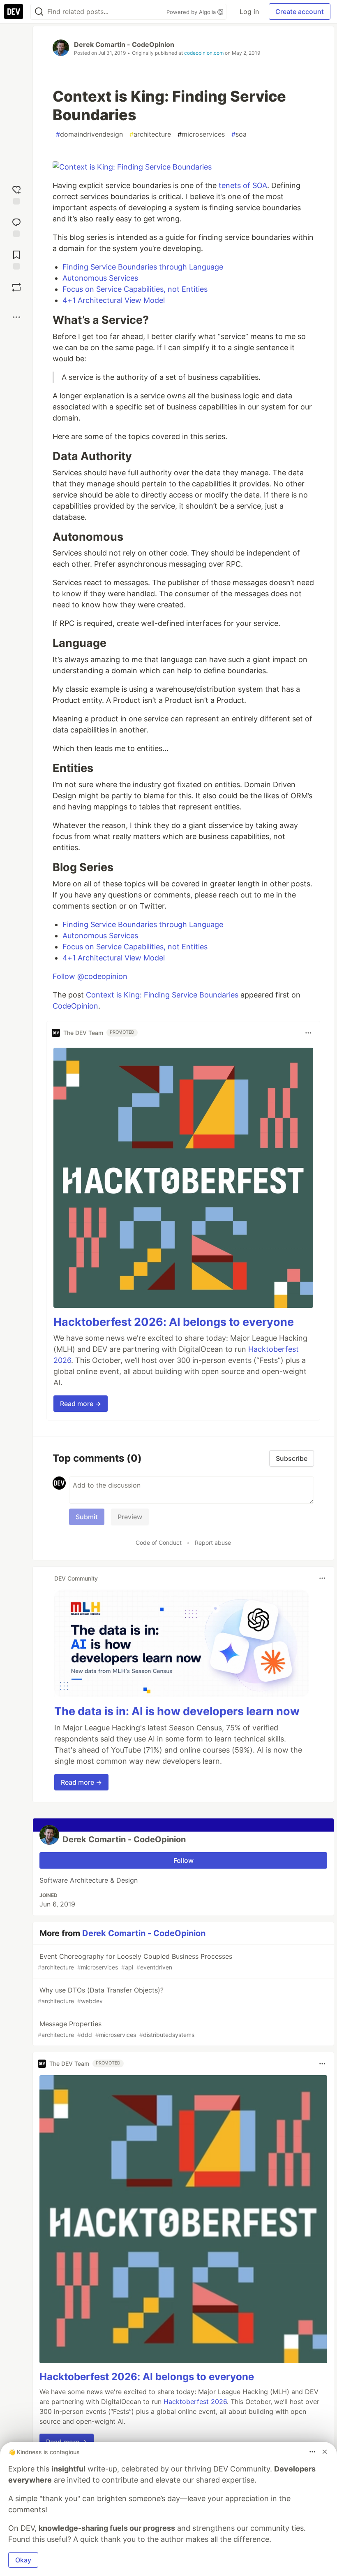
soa (239, 134)
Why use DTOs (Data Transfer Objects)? (101, 1995)
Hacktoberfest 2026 (195, 2402)
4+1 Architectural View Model (114, 300)
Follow (184, 1860)
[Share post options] (16, 317)
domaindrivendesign (89, 134)
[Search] (39, 12)
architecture (150, 134)
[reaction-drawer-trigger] (16, 194)
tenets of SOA (243, 185)
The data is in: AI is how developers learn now (177, 1711)
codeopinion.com (204, 53)
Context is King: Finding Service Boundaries (162, 995)
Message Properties (116, 2029)
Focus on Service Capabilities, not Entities (135, 289)
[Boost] (16, 287)
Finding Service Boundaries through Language (143, 267)
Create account (300, 12)
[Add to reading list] (16, 259)
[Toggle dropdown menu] (308, 1033)
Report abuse (213, 1543)
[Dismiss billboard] (325, 2452)
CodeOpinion (75, 1006)
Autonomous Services (100, 278)
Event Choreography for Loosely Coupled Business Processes (135, 1961)
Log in (249, 12)
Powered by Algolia (192, 12)
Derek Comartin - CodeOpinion (124, 44)
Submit (87, 1517)
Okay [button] (23, 2560)
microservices (201, 134)
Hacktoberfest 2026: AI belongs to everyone (174, 1322)
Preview (130, 1517)
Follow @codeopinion (90, 976)
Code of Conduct (159, 1543)
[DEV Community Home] (14, 12)
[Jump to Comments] (16, 227)
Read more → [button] (81, 1404)
